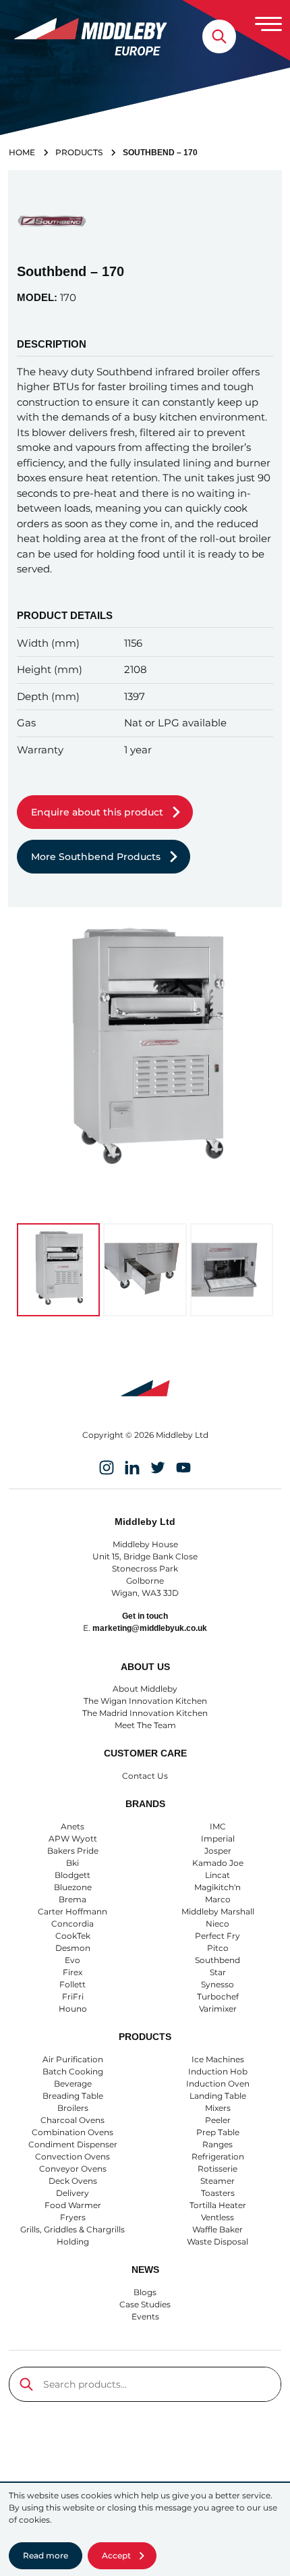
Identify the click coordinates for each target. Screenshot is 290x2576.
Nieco (217, 1924)
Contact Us (145, 1776)
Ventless (217, 2217)
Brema (72, 1899)
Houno (73, 2009)
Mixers (218, 2108)
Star (218, 1972)
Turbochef (218, 1996)
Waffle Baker (217, 2229)
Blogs (145, 2292)
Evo (72, 1960)
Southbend (217, 1960)
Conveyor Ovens (73, 2169)
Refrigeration (218, 2156)
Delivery (72, 2193)
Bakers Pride (73, 1851)
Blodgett (72, 1875)
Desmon (73, 1948)
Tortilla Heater (218, 2205)
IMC (218, 1826)
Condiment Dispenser (73, 2144)
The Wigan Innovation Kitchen (145, 1701)
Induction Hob (218, 2071)
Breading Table (73, 2096)
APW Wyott (73, 1839)
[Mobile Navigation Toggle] (268, 24)
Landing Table (218, 2096)
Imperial (218, 1839)
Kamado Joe (218, 1863)
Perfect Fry (217, 1936)
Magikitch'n (217, 1887)
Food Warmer (73, 2205)
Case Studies (145, 2304)
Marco (218, 1899)
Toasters (218, 2193)
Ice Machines (218, 2059)
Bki (72, 1863)
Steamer (217, 2181)
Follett (72, 1984)
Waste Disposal (217, 2242)
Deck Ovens (73, 2181)
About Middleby (145, 1689)
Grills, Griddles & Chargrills (72, 2229)
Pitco (218, 1948)
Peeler (218, 2120)
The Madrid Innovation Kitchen (145, 1713)
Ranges (217, 2144)
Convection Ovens (72, 2156)
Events (145, 2316)
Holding (73, 2242)
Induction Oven (218, 2084)
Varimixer (218, 2009)
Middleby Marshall (218, 1911)
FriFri (73, 1996)
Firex (72, 1972)
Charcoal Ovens (72, 2120)
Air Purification (73, 2059)
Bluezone (73, 1887)
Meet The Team (145, 1725)
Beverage (73, 2084)
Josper (218, 1851)
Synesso (217, 1984)
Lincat (217, 1875)
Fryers (73, 2217)
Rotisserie (217, 2169)
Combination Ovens (72, 2132)
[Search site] (219, 36)
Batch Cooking (73, 2071)
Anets (72, 1826)
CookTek (73, 1936)
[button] (58, 1270)
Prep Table (218, 2132)
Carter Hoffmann (72, 1911)
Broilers (73, 2108)
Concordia (72, 1924)
